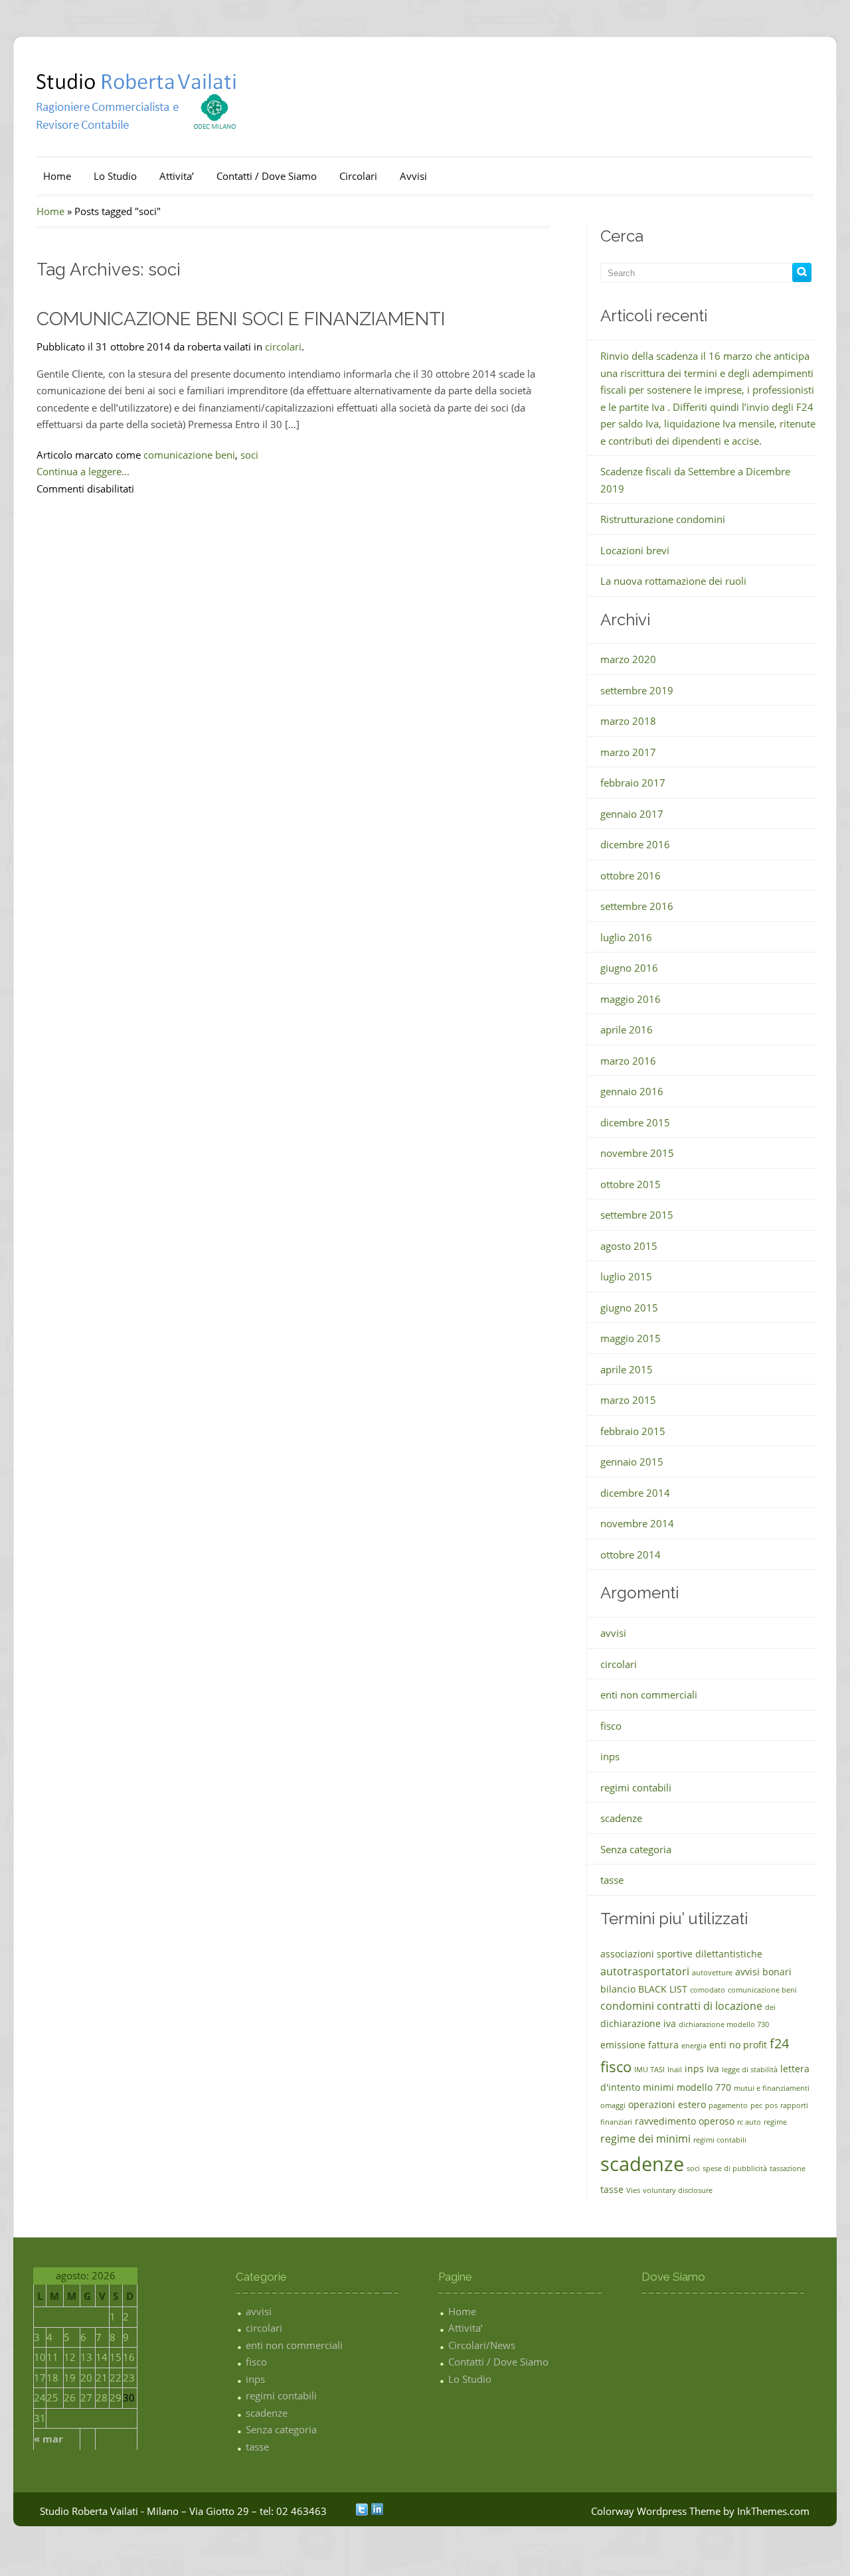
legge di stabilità (750, 2070)
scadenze (621, 1818)
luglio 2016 (626, 937)
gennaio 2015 (632, 1462)
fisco (611, 1726)
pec (756, 2105)
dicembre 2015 (635, 1122)
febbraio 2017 (633, 783)
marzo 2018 (628, 721)
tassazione (788, 2168)
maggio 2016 (631, 999)
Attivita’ (177, 176)
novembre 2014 (637, 1523)
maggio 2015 (631, 1338)
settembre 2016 (637, 906)
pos (771, 2105)
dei (770, 2007)
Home (57, 176)
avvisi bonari (763, 1972)
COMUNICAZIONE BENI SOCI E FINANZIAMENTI (241, 319)
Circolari (358, 176)
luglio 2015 (626, 1276)
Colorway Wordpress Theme (656, 2511)
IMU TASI (649, 2070)
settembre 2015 (637, 1215)
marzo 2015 (628, 1400)
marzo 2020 (628, 659)
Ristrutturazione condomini (663, 519)
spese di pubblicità (735, 2168)
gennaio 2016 (632, 1091)
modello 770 (704, 2087)
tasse (612, 1880)
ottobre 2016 (631, 875)
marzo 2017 (628, 752)
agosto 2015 (629, 1246)
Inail (675, 2070)
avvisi (613, 1633)
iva (713, 2069)
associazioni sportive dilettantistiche (681, 1954)
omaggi (613, 2105)
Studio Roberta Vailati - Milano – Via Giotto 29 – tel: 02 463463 (183, 2511)
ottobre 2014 (631, 1554)
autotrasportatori (645, 1971)
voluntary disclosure (678, 2190)
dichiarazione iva (638, 2023)
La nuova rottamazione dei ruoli (673, 581)
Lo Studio (115, 176)
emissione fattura (639, 2045)
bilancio (618, 1989)
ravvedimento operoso (685, 2121)
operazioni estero (667, 2104)
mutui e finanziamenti (772, 2088)
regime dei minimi (645, 2139)
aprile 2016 (627, 1029)
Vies (633, 2190)
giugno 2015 (629, 1308)
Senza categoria (636, 1849)
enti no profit (738, 2045)
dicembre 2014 (635, 1493)
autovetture (712, 1973)
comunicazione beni (189, 455)
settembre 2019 (637, 690)
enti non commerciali (649, 1695)
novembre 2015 (637, 1153)
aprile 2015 (627, 1369)
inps (610, 1756)
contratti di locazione (710, 2006)
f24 (779, 2043)
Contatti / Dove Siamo (267, 176)
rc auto (749, 2122)
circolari (283, 346)
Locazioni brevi (635, 550)
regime (775, 2122)
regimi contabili (636, 1787)
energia (694, 2046)
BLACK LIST (663, 1989)
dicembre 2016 (635, 844)
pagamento (728, 2105)
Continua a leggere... (83, 471)
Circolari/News (482, 2345)
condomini (627, 2006)
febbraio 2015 (633, 1431)
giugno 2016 (629, 968)
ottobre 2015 (631, 1184)
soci (249, 455)
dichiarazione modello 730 (724, 2024)
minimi (658, 2087)
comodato (708, 1990)
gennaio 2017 (632, 814)
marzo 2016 (628, 1061)
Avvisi (413, 176)
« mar (48, 2439)
